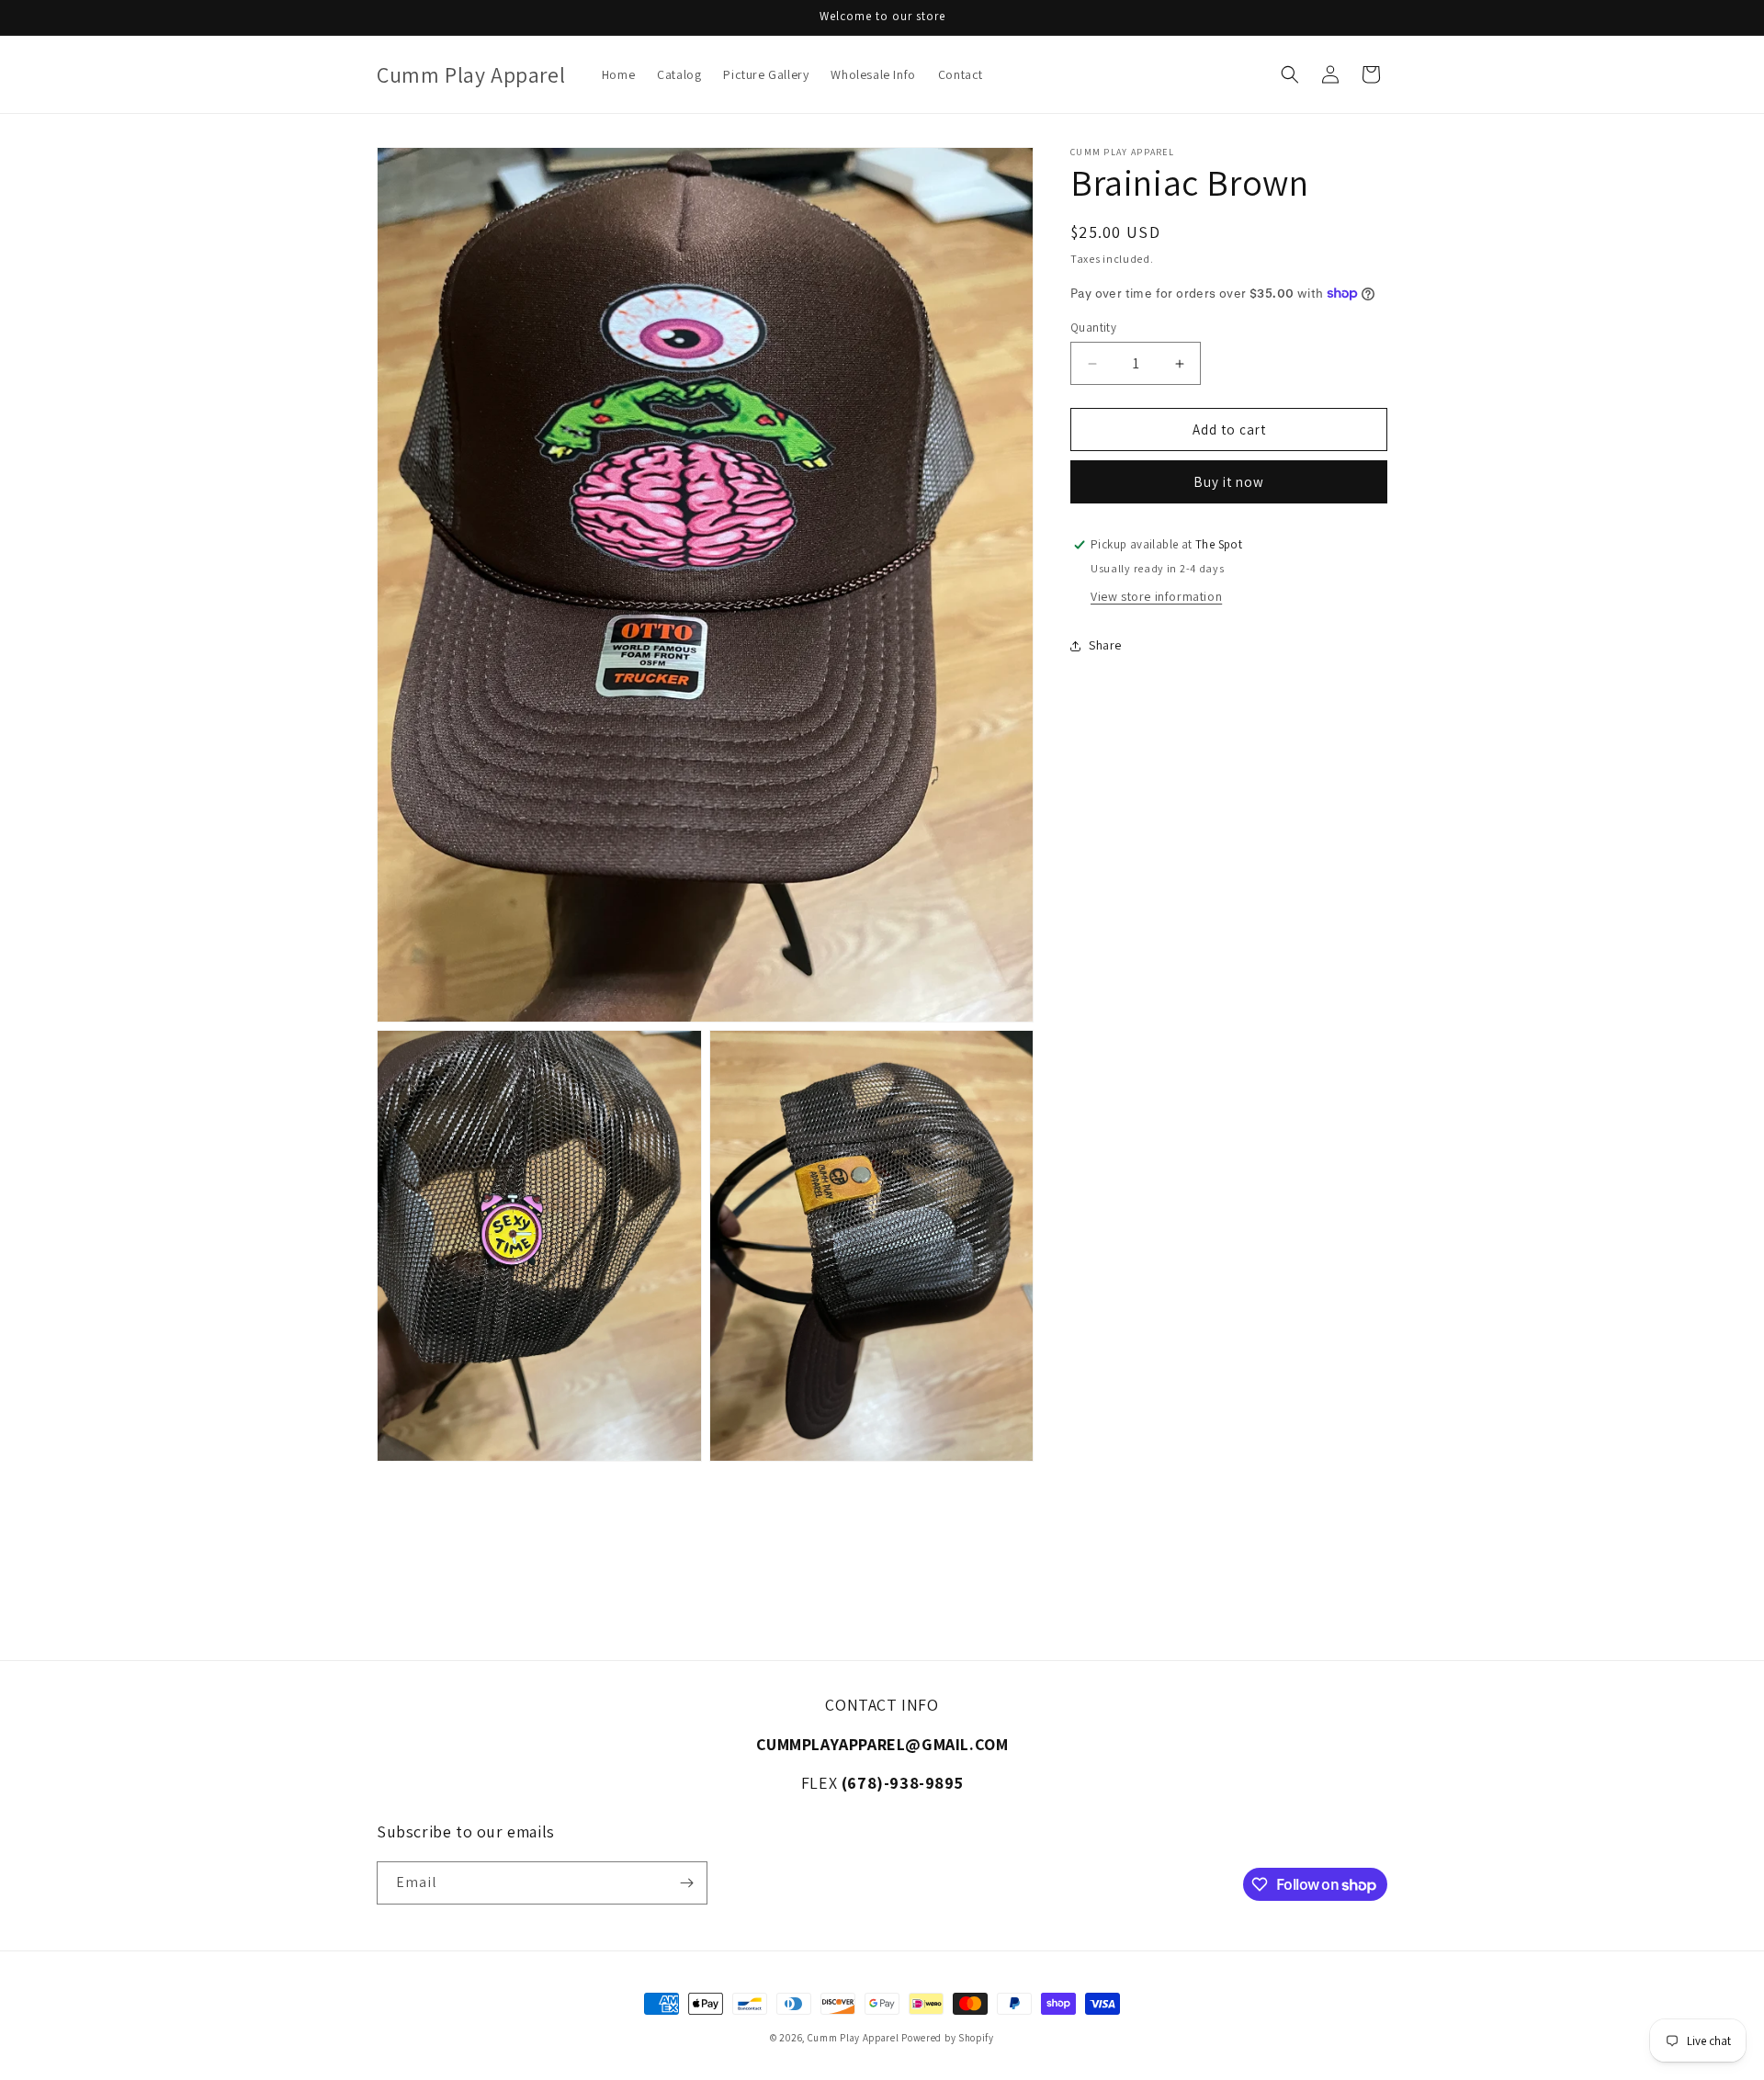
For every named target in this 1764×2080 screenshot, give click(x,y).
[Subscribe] (686, 1883)
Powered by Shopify (948, 2038)
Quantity (1093, 328)
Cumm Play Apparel (854, 2038)
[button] (1290, 74)
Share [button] (1105, 645)
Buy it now (1229, 482)
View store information (1156, 596)
